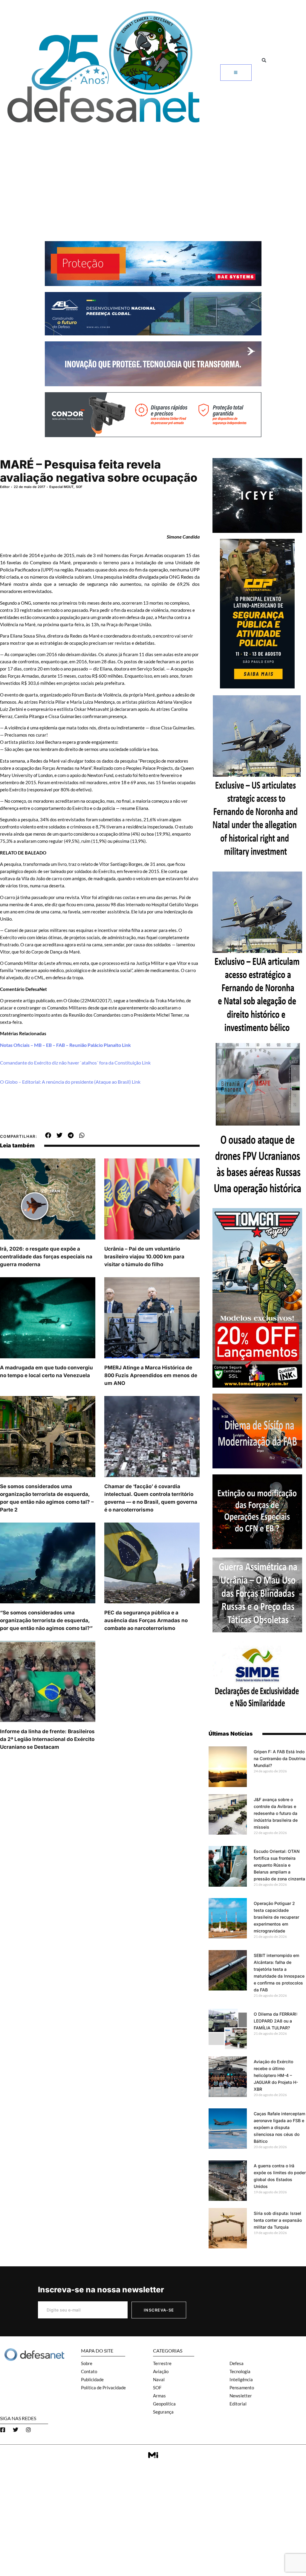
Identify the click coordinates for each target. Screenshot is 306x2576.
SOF (79, 487)
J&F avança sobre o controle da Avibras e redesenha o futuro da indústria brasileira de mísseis (276, 1813)
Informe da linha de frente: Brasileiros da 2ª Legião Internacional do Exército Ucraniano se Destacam (47, 1739)
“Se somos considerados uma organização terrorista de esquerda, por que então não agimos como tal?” (46, 1620)
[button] (264, 60)
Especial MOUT (61, 487)
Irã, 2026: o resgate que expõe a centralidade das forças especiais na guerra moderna (46, 1257)
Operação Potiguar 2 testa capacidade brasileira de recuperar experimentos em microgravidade (276, 1917)
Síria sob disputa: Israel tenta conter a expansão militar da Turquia (278, 2220)
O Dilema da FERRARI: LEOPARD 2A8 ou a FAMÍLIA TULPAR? (276, 2021)
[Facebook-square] (3, 2430)
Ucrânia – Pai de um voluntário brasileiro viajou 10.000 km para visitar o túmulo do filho (144, 1257)
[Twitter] (16, 2430)
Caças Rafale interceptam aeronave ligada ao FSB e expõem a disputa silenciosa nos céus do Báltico (279, 2127)
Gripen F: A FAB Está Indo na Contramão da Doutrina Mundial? (280, 1758)
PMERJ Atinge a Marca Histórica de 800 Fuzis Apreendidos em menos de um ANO (151, 1375)
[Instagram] (28, 2430)
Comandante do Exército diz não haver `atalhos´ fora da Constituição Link (75, 1063)
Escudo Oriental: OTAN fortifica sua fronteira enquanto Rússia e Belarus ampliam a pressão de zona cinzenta (279, 1865)
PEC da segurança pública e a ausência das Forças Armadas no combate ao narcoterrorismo (146, 1620)
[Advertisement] (153, 172)
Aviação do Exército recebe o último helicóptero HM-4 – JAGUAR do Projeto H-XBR (276, 2075)
